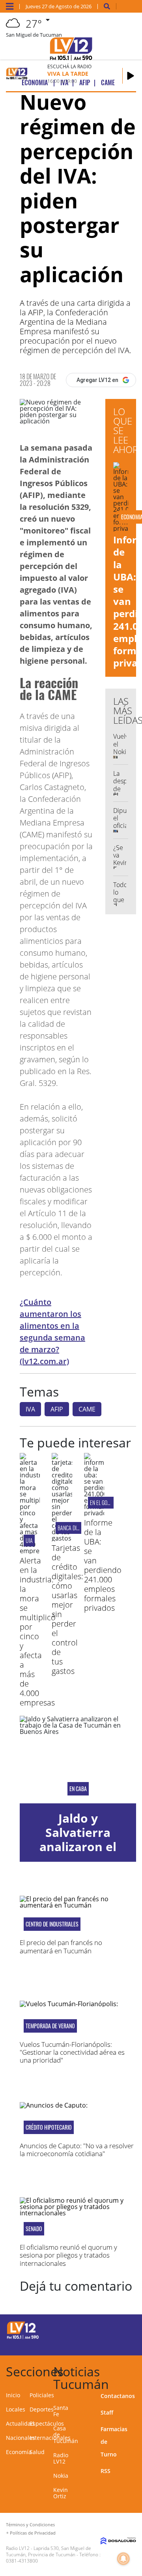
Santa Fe (61, 2411)
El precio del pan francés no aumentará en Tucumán (61, 1946)
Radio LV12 (61, 2458)
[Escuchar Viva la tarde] (131, 76)
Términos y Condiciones (30, 2525)
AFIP (57, 1409)
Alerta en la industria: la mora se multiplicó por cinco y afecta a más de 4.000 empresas (38, 1632)
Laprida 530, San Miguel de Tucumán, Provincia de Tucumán (49, 2551)
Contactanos (118, 2396)
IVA (30, 1409)
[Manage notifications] (123, 2559)
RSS (106, 2471)
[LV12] (23, 2338)
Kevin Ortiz (61, 2493)
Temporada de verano (50, 2026)
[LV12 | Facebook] (111, 2329)
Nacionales (21, 2438)
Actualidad (20, 2423)
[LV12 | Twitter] (127, 2329)
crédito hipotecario (49, 2127)
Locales (16, 2409)
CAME (87, 1409)
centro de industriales (52, 1924)
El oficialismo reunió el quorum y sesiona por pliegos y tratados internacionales (68, 2255)
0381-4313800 (22, 2561)
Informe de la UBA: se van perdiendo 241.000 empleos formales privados (103, 1565)
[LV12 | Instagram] (111, 2344)
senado (34, 2229)
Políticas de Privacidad (33, 2533)
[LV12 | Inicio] (135, 2370)
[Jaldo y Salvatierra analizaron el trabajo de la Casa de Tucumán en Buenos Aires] (78, 1759)
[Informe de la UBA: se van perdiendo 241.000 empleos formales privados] (94, 1513)
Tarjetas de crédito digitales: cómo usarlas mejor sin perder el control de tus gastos (67, 1609)
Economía (19, 2452)
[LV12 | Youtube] (127, 2344)
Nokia (61, 2476)
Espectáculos (47, 2423)
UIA (29, 1540)
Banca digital (73, 1528)
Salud (37, 2452)
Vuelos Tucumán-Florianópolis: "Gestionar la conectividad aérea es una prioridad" (72, 2052)
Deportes (42, 2409)
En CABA (78, 1789)
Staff (107, 2412)
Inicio (13, 2395)
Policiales (42, 2395)
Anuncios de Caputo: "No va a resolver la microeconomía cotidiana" (77, 2150)
